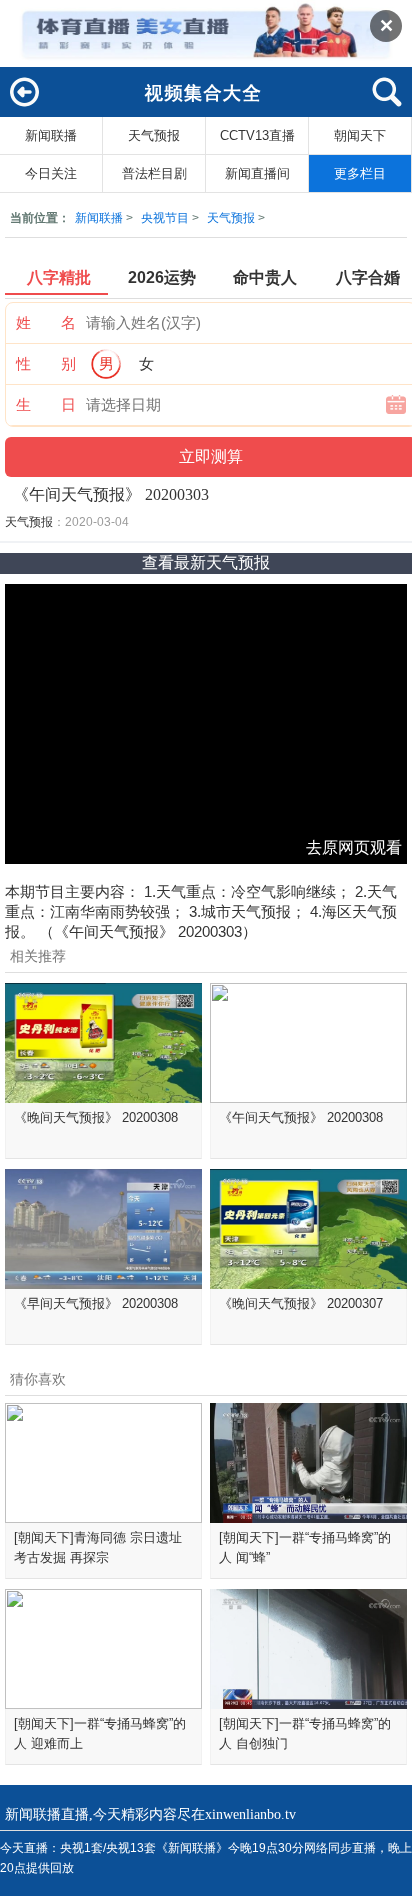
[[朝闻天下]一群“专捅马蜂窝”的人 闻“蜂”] (308, 1463)
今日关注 (51, 173)
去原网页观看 (354, 847)
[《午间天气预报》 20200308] (308, 1043)
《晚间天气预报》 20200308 (96, 1117)
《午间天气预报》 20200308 (301, 1117)
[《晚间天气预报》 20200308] (103, 1043)
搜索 (387, 100)
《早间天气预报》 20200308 (96, 1303)
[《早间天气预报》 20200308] (103, 1229)
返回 (25, 100)
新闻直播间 (257, 173)
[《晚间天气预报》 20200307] (308, 1229)
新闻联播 (51, 135)
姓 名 (46, 322)
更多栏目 (360, 173)
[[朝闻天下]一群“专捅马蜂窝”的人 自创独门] (308, 1649)
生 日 (46, 404)
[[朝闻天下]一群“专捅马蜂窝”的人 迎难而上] (103, 1649)
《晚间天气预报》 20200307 (301, 1303)
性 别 (46, 363)
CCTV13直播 (257, 135)
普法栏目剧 (154, 173)
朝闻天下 (360, 135)
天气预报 (154, 135)
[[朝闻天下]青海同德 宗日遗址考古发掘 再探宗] (103, 1463)
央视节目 (165, 218)
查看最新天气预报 (206, 562)
